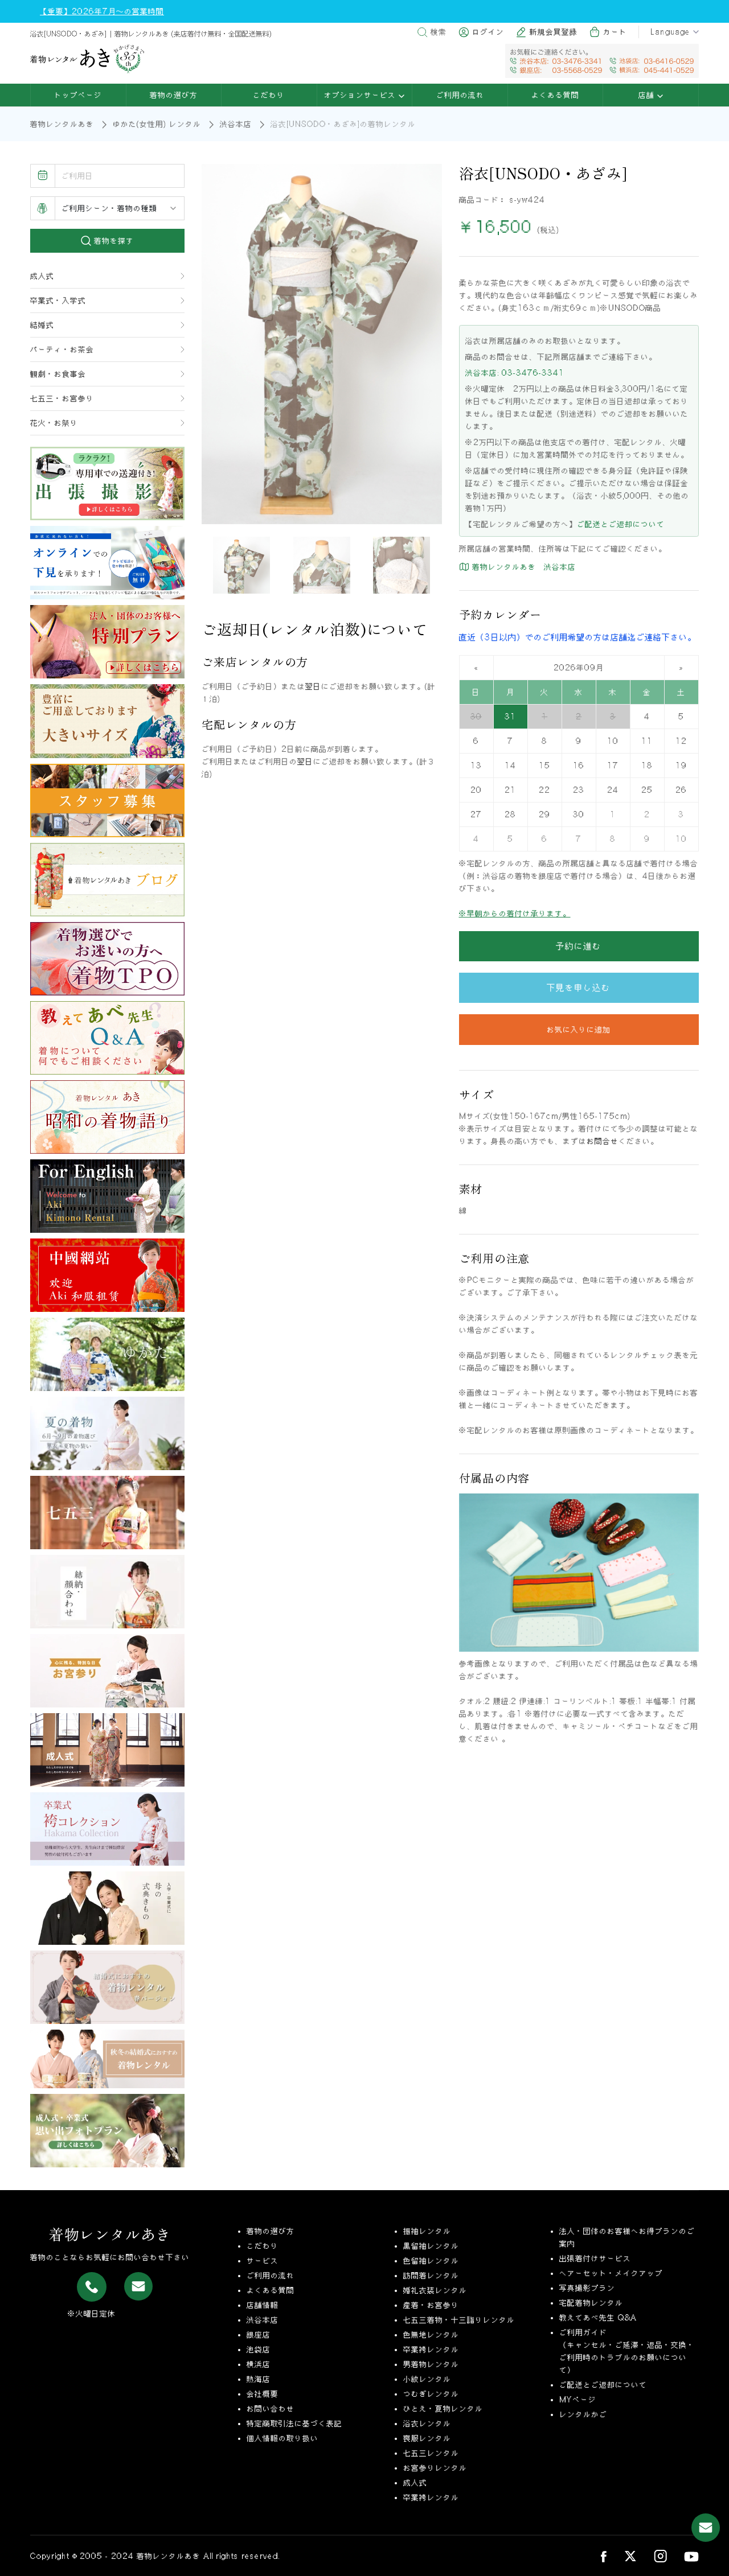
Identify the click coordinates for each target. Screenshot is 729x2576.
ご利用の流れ (460, 95)
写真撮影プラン (587, 2288)
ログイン (488, 32)
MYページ (578, 2400)
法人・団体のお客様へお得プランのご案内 (627, 2237)
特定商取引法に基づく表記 (294, 2423)
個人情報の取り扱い (282, 2438)
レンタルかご (583, 2414)
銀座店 (259, 2335)
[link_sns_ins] (660, 2556)
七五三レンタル (431, 2453)
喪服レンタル (427, 2438)
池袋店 (259, 2349)
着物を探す (112, 241)
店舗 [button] (648, 95)
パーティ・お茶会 (62, 349)
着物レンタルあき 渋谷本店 (523, 567)
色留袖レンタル (431, 2261)
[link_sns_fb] (604, 2556)
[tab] (241, 565)
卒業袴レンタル (431, 2349)
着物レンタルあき (62, 124)
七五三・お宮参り (62, 398)
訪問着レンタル (431, 2275)
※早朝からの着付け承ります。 (515, 913)
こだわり (269, 95)
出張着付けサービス (595, 2258)
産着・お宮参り (431, 2305)
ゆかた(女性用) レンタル (157, 124)
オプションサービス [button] (361, 95)
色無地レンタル (431, 2335)
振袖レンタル (427, 2231)
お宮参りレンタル (435, 2468)
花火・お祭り (54, 423)
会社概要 (263, 2394)
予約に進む (579, 946)
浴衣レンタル (427, 2423)
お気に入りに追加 (579, 1030)
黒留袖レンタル (431, 2246)
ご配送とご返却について (621, 524)
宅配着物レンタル (591, 2303)
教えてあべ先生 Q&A (598, 2318)
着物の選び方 (174, 95)
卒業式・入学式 (58, 301)
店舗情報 (263, 2305)
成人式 (42, 276)
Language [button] (670, 32)
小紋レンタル (427, 2379)
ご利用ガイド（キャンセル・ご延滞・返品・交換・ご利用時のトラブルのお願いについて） (627, 2351)
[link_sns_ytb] (691, 2556)
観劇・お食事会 (58, 374)
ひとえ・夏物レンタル (443, 2409)
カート (615, 32)
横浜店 (259, 2364)
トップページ (78, 95)
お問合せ (603, 1141)
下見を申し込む (579, 987)
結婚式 (42, 325)
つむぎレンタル (431, 2394)
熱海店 (259, 2379)
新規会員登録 (554, 32)
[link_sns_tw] (630, 2556)
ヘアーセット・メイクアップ (611, 2273)
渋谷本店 (236, 124)
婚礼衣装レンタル (435, 2290)
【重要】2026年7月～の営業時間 (102, 11)
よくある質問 (555, 95)
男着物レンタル (431, 2364)
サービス (263, 2261)
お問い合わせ (271, 2409)
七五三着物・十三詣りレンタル (459, 2320)
